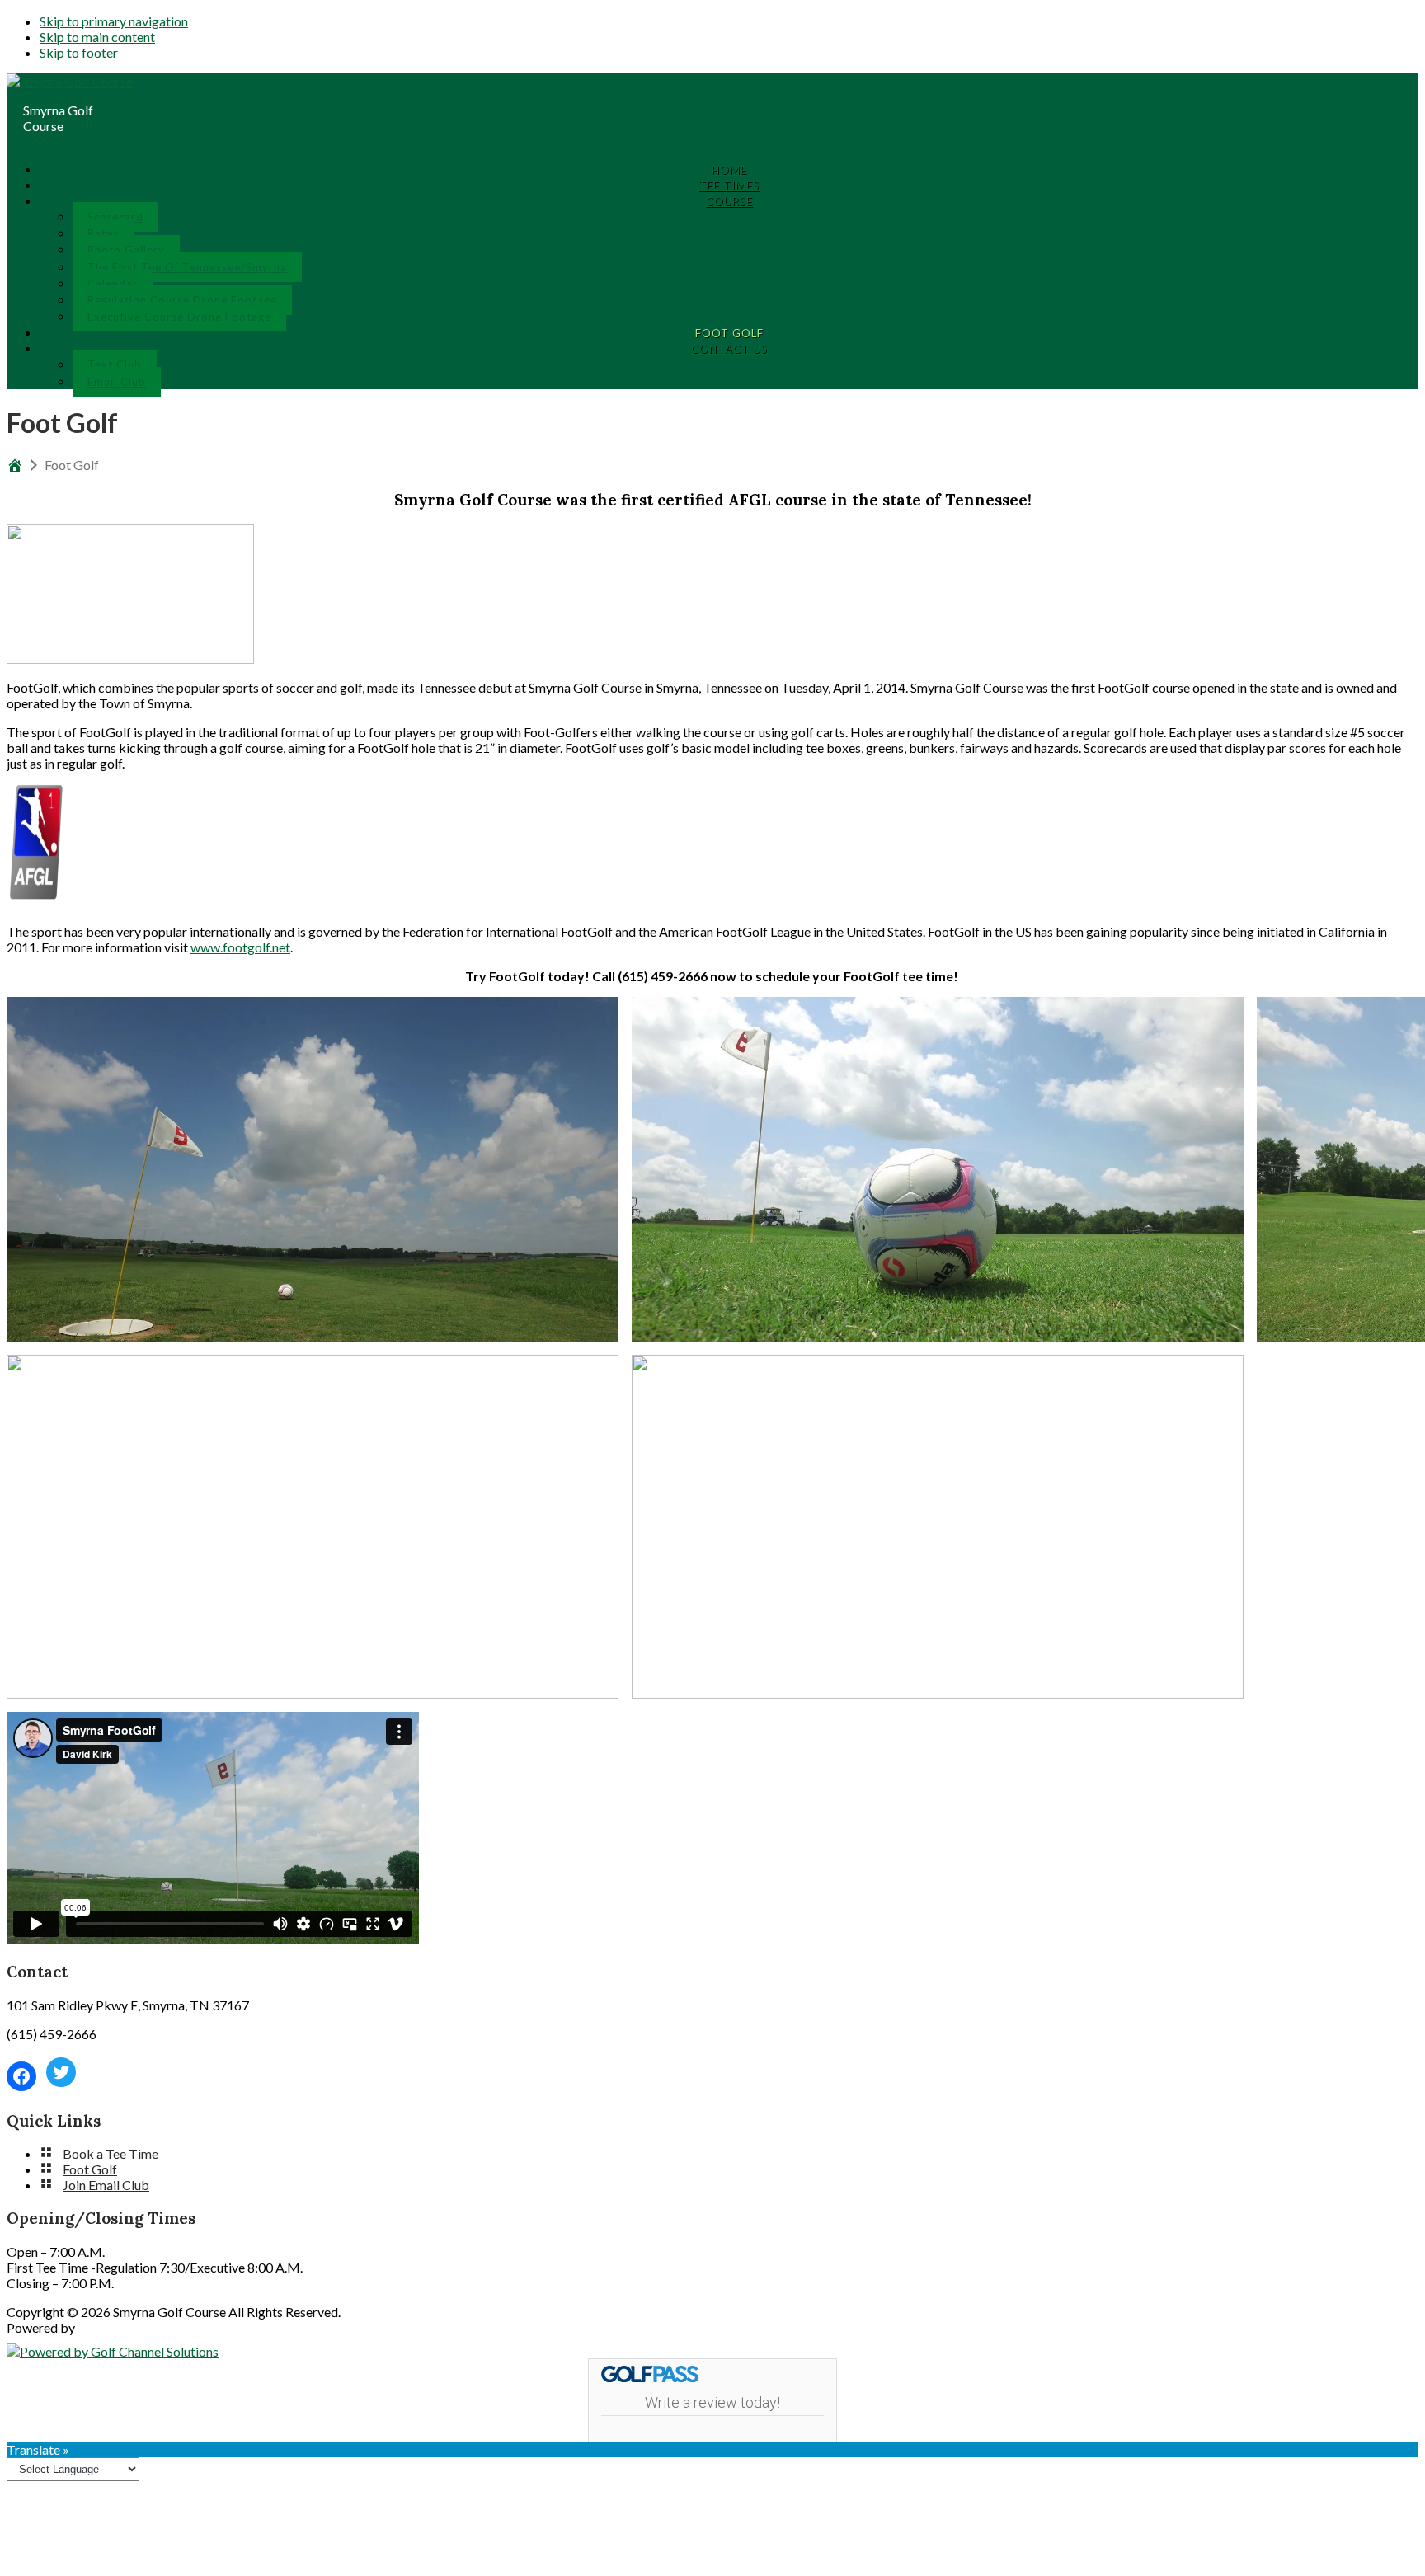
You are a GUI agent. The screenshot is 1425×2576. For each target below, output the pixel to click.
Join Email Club (106, 2185)
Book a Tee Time (111, 2153)
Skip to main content (97, 37)
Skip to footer (79, 52)
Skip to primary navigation (114, 21)
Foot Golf (90, 2169)
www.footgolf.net (240, 947)
